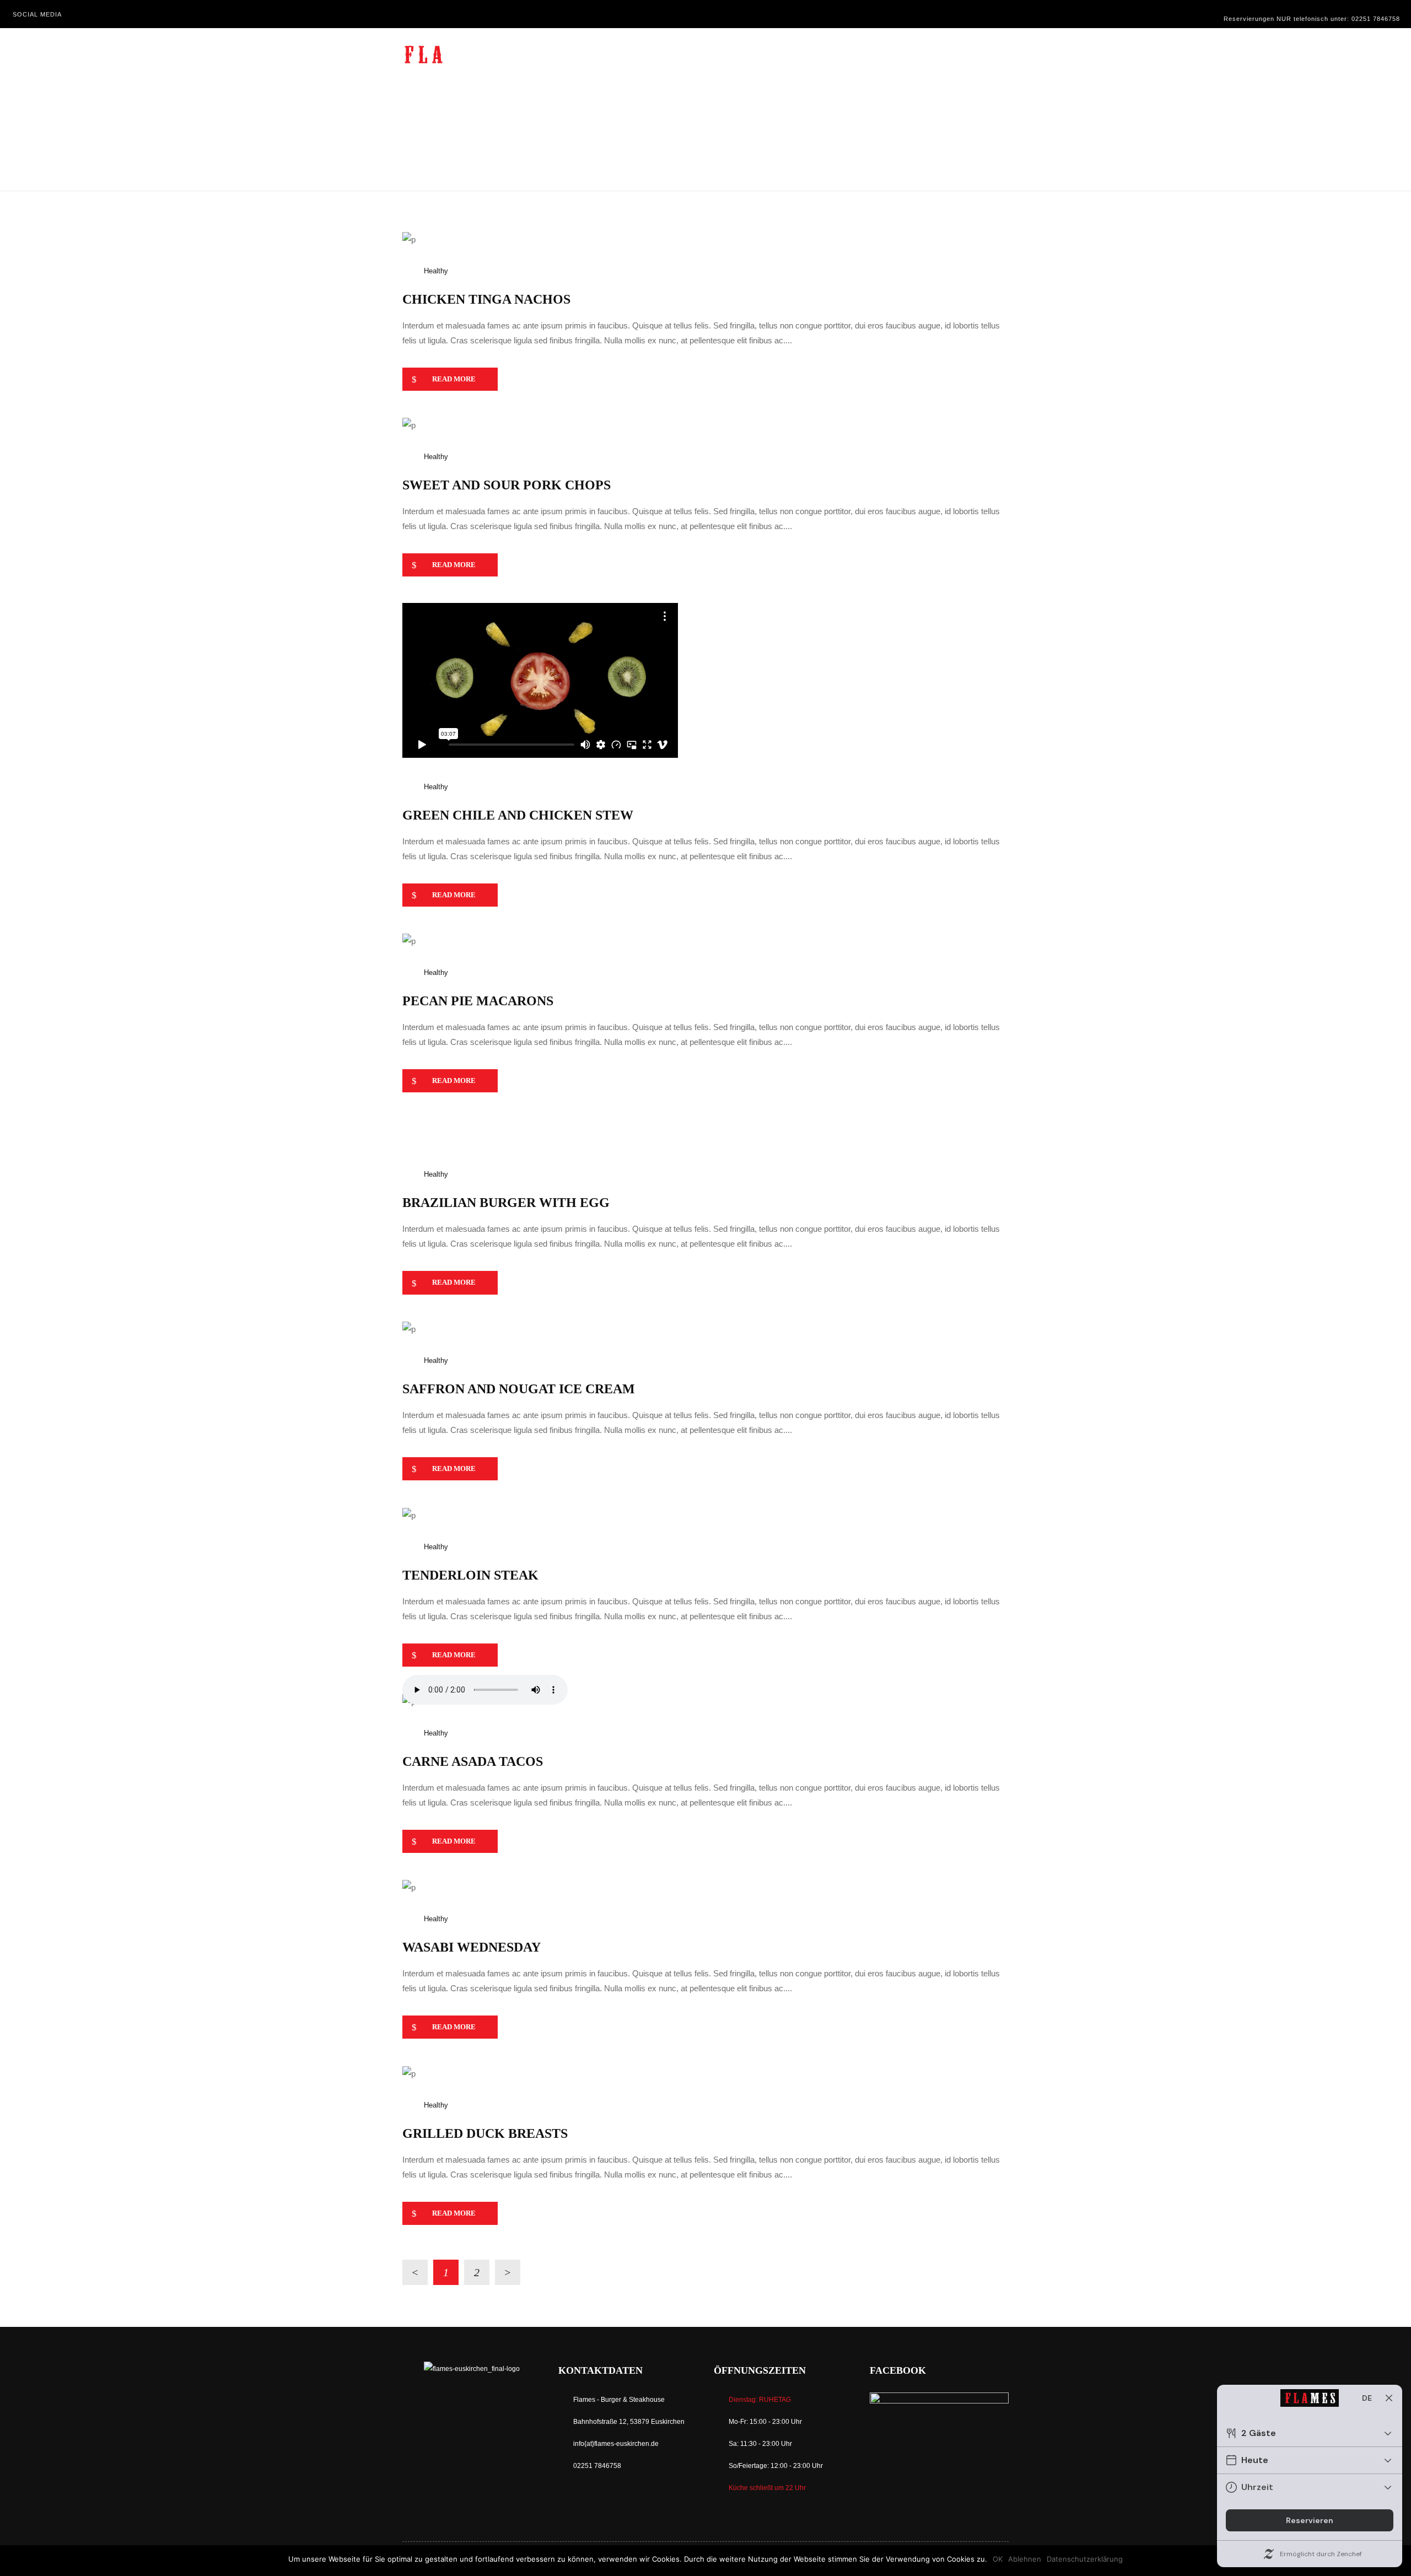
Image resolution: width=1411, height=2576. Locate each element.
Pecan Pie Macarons (478, 1001)
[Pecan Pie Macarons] (409, 941)
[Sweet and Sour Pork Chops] (409, 425)
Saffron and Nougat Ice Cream (519, 1389)
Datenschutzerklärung (1085, 2559)
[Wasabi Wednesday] (409, 1887)
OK (998, 2559)
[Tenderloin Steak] (409, 1514)
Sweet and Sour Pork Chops (507, 485)
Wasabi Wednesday (472, 1947)
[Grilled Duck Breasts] (409, 2073)
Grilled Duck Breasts (485, 2133)
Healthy (436, 271)
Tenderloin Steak (470, 1575)
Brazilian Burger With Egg (506, 1203)
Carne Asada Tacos (473, 1761)
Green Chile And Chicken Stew (518, 815)
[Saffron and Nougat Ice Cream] (409, 1329)
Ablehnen (1025, 2559)
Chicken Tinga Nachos (486, 299)
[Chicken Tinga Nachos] (409, 238)
